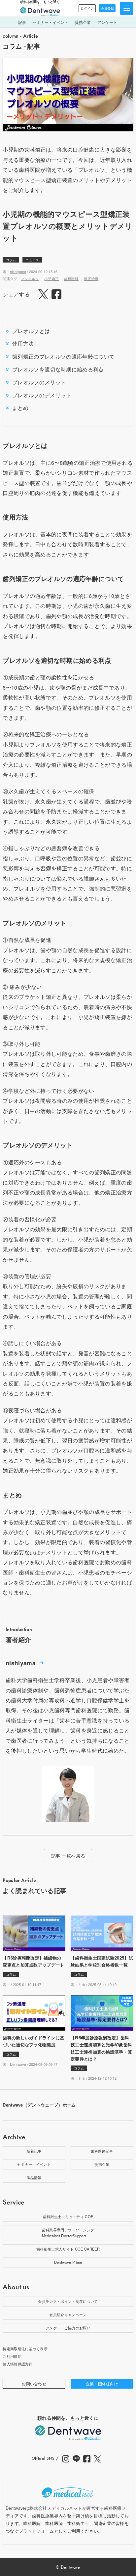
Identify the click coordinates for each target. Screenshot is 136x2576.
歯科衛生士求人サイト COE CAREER (68, 2249)
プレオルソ (30, 278)
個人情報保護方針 (18, 2364)
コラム (11, 260)
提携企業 (83, 22)
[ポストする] (43, 294)
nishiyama (18, 271)
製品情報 (34, 2177)
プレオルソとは (31, 331)
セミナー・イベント (51, 22)
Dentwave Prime (68, 2262)
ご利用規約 (12, 2356)
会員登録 (107, 8)
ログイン (87, 8)
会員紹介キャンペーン (68, 2314)
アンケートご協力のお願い (68, 2328)
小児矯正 (51, 278)
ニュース (32, 260)
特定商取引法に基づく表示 (25, 2349)
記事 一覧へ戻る (68, 1856)
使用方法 (23, 343)
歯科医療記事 (102, 2151)
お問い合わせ (34, 2383)
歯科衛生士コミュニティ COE (68, 2216)
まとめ (20, 408)
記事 (22, 22)
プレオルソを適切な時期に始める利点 (58, 369)
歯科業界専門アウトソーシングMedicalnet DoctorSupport (68, 2233)
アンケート (107, 22)
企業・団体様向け (102, 2383)
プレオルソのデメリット (42, 395)
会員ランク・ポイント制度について (68, 2301)
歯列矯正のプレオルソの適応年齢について (63, 356)
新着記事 (34, 2151)
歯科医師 (71, 278)
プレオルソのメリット (39, 382)
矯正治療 (91, 278)
